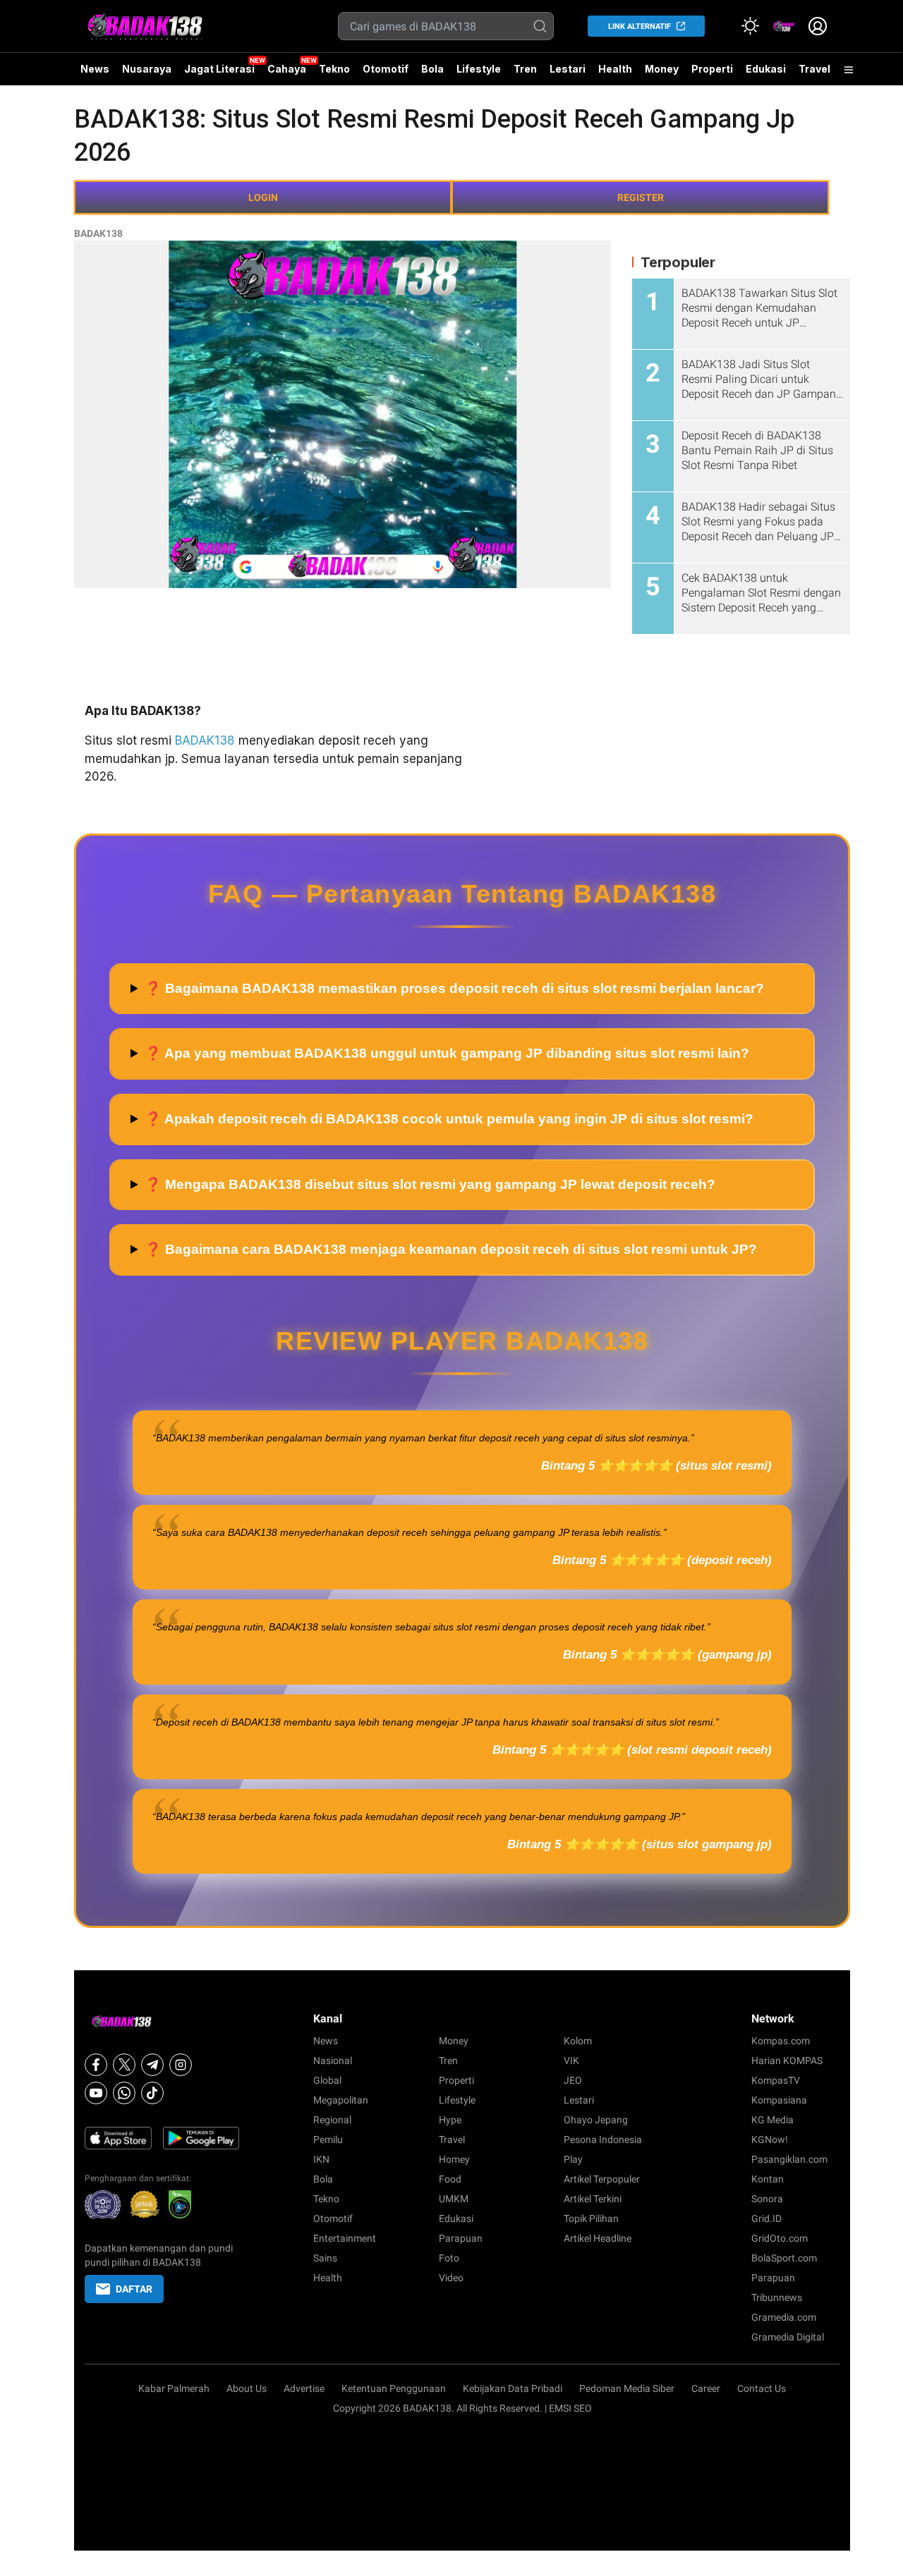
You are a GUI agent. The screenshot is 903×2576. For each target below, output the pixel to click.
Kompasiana (779, 2100)
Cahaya (287, 69)
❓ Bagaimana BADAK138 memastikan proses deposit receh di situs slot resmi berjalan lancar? (454, 988)
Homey (454, 2159)
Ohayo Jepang (596, 2120)
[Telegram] (152, 2065)
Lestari (568, 74)
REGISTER (641, 197)
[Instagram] (181, 2065)
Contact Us (762, 2388)
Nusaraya (147, 69)
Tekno (334, 69)
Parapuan (461, 2238)
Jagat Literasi (219, 69)
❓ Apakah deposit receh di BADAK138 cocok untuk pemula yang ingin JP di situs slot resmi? (449, 1119)
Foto (449, 2258)
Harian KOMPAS (787, 2061)
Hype (450, 2120)
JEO (573, 2080)
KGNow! (770, 2139)
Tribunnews (777, 2297)
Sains (325, 2258)
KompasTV (776, 2080)
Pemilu (328, 2139)
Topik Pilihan (591, 2218)
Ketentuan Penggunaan (394, 2388)
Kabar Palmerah (174, 2388)
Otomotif (386, 69)
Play (573, 2159)
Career (706, 2388)
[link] (784, 26)
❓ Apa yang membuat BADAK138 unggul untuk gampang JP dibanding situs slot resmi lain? (447, 1053)
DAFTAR (134, 2289)
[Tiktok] (152, 2093)
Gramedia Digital (788, 2337)
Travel (814, 69)
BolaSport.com (784, 2258)
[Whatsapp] (124, 2093)
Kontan (768, 2179)
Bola (432, 69)
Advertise (304, 2388)
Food (450, 2179)
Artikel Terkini (593, 2199)
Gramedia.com (784, 2317)
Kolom (578, 2041)
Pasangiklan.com (789, 2159)
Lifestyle (479, 69)
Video (451, 2278)
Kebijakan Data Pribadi (513, 2388)
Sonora (767, 2199)
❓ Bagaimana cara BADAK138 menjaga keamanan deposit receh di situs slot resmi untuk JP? (451, 1249)
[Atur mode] (750, 26)
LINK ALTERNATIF (640, 26)
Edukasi (766, 69)
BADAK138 (98, 233)
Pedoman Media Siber (627, 2388)
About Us (247, 2388)
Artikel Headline (598, 2238)
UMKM (454, 2199)
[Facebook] (96, 2065)
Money (662, 69)
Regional (332, 2120)
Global (327, 2080)
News (95, 69)
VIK (571, 2061)
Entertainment (345, 2238)
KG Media (772, 2120)
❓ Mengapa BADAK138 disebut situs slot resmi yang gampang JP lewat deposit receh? (430, 1184)
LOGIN (263, 197)
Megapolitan (341, 2100)
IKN (321, 2159)
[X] (124, 2065)
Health (615, 69)
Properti (712, 69)
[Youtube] (96, 2093)
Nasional (333, 2061)
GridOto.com (780, 2238)
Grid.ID (766, 2218)
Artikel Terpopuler (602, 2179)
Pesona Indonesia (603, 2139)
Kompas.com (781, 2041)
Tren (525, 69)
